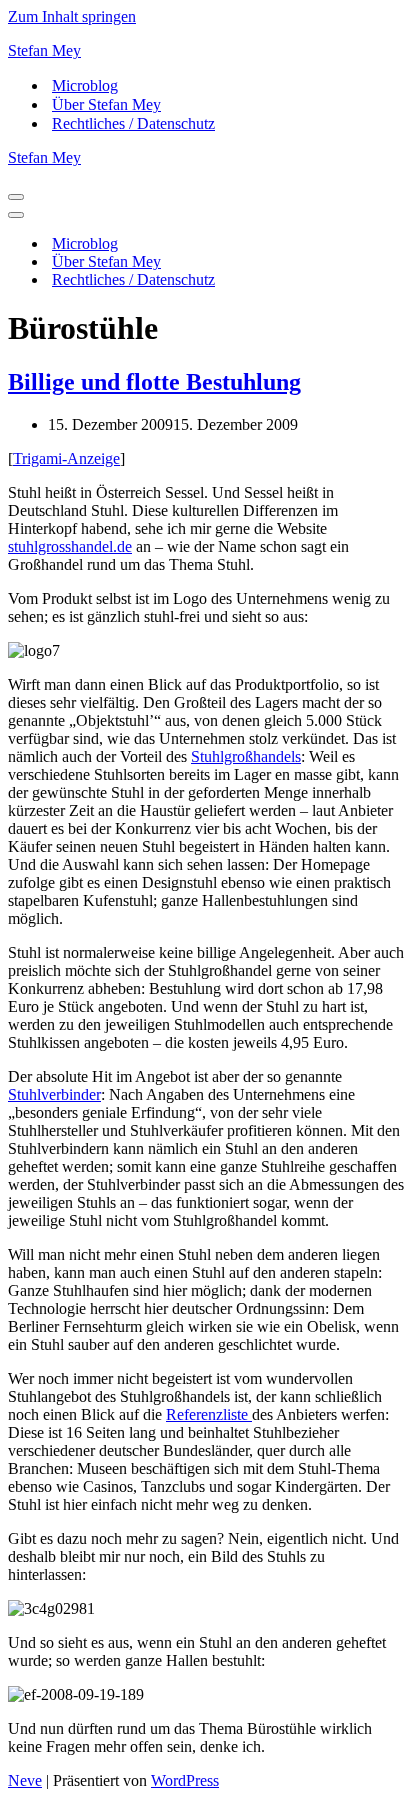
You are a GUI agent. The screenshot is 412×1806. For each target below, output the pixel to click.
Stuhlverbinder (54, 1094)
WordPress (185, 1780)
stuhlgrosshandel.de (70, 546)
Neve (25, 1780)
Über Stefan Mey (106, 104)
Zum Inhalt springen (72, 16)
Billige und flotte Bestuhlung (154, 382)
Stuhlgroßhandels (246, 756)
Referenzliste (209, 1414)
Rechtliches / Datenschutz (133, 123)
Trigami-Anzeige (66, 458)
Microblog (85, 85)
